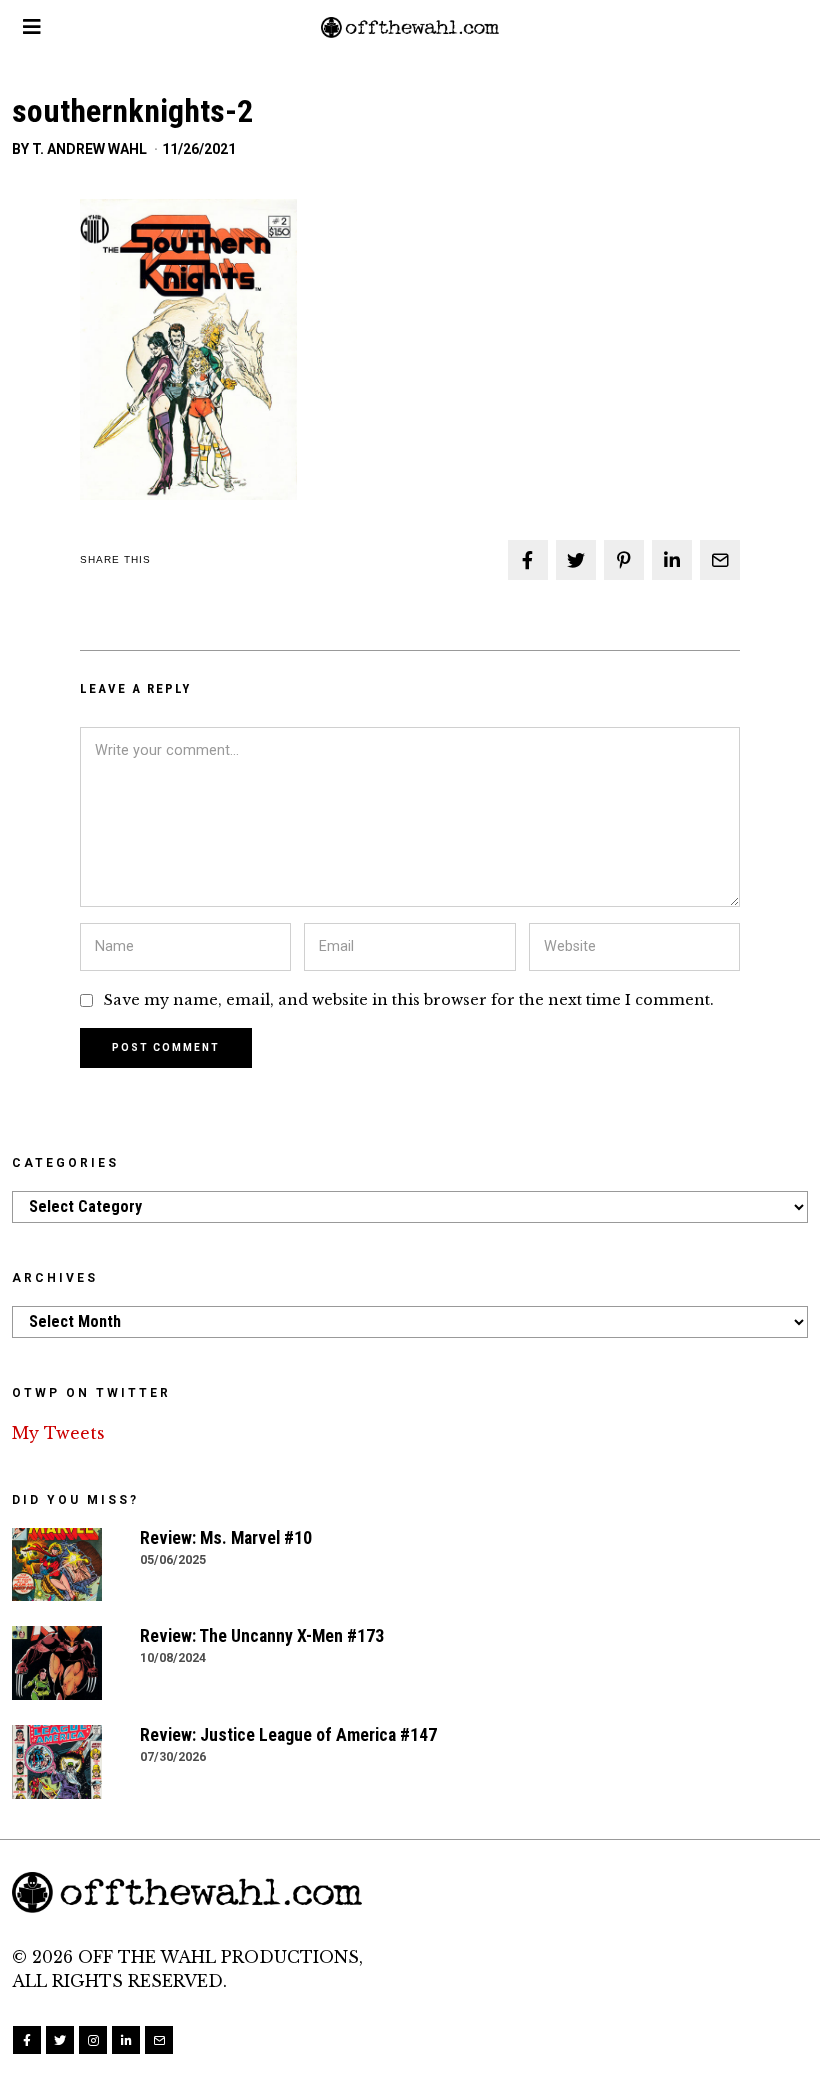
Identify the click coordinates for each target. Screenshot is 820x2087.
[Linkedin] (672, 560)
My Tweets (58, 1433)
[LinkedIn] (126, 2040)
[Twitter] (576, 560)
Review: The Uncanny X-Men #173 (262, 1636)
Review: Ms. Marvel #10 (226, 1538)
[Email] (720, 560)
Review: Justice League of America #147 (288, 1735)
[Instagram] (93, 2040)
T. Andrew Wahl (89, 149)
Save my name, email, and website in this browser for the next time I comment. (409, 1000)
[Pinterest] (624, 560)
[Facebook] (528, 560)
